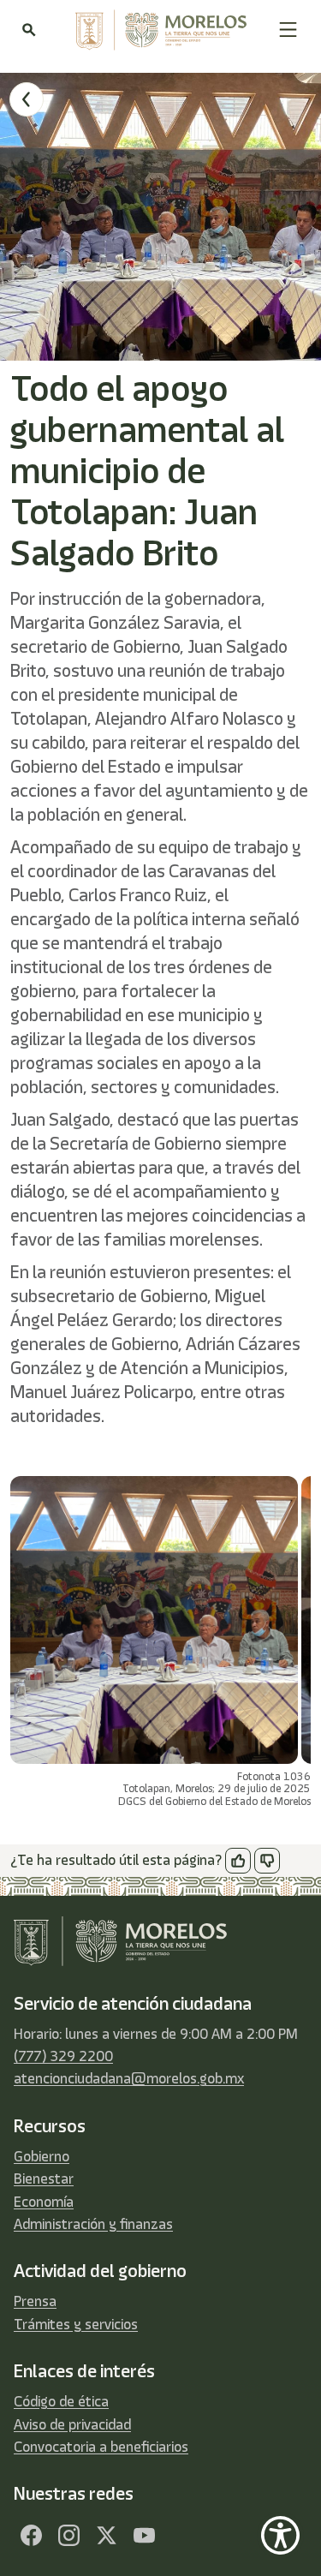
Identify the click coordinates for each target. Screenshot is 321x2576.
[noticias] (27, 99)
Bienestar (44, 2179)
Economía (44, 2202)
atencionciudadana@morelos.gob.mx (129, 2078)
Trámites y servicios (76, 2324)
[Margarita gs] (106, 2535)
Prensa (35, 2301)
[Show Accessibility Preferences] (280, 2535)
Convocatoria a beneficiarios (101, 2447)
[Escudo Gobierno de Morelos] (157, 30)
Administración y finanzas (93, 2224)
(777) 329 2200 (63, 2056)
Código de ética (61, 2401)
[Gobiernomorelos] (68, 2535)
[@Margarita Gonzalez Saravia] (144, 2535)
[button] (288, 30)
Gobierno (42, 2156)
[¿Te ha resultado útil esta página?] (238, 1861)
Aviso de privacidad (72, 2424)
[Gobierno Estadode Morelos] (31, 2535)
